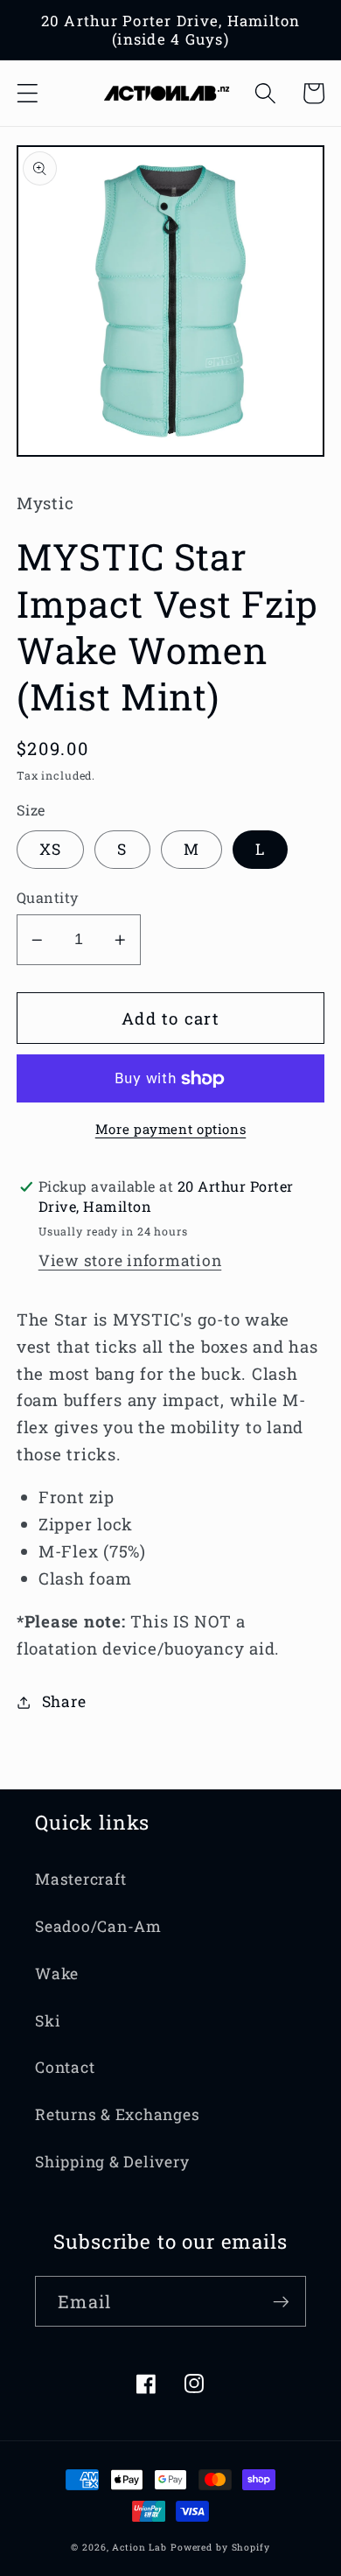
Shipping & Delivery (112, 2162)
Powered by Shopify (220, 2547)
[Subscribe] (281, 2301)
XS (51, 849)
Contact (65, 2067)
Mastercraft (80, 1879)
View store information (130, 1260)
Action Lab (139, 2547)
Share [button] (64, 1701)
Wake (57, 1974)
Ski (48, 2021)
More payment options (171, 1129)
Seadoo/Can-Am (98, 1926)
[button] (28, 93)
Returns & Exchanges (117, 2114)
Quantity (48, 897)
